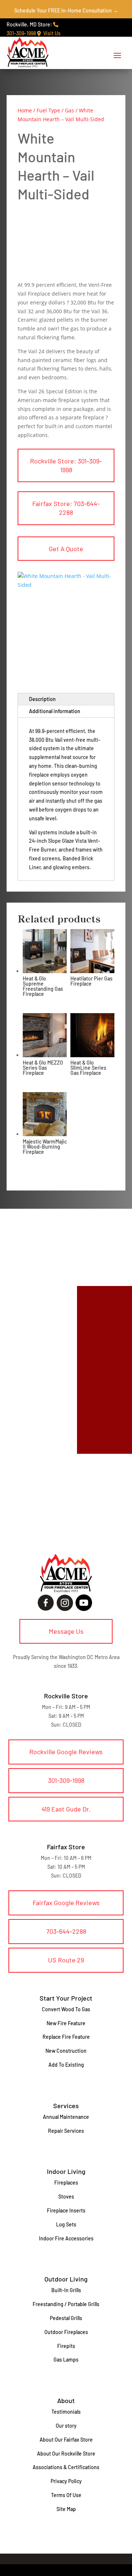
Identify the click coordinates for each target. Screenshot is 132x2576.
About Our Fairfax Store (66, 2440)
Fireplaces (66, 2183)
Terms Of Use (66, 2495)
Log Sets (66, 2224)
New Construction (66, 2051)
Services (66, 2106)
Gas (69, 110)
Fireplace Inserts (66, 2210)
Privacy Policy (66, 2481)
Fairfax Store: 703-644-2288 (66, 508)
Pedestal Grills (66, 2318)
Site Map (66, 2509)
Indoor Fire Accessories (66, 2238)
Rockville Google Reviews (66, 1752)
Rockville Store (66, 1696)
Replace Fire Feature (66, 2037)
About (66, 2400)
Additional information (55, 711)
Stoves (66, 2196)
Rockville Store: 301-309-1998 (66, 465)
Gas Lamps (66, 2360)
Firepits (66, 2346)
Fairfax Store (66, 1847)
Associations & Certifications (66, 2467)
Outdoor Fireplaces (66, 2332)
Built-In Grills (66, 2290)
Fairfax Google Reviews (66, 1903)
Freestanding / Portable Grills (66, 2304)
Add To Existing (66, 2065)
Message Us (66, 1631)
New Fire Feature (66, 2023)
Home (25, 110)
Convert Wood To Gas (66, 2009)
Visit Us (51, 33)
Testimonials (66, 2412)
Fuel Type (48, 110)
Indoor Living (66, 2171)
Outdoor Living (66, 2279)
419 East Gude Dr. (66, 1809)
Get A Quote (66, 549)
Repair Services (66, 2131)
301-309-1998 (66, 1780)
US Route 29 (66, 1960)
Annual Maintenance (66, 2117)
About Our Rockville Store (66, 2454)
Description (42, 699)
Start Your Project (66, 1998)
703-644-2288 (66, 1931)
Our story (66, 2426)
